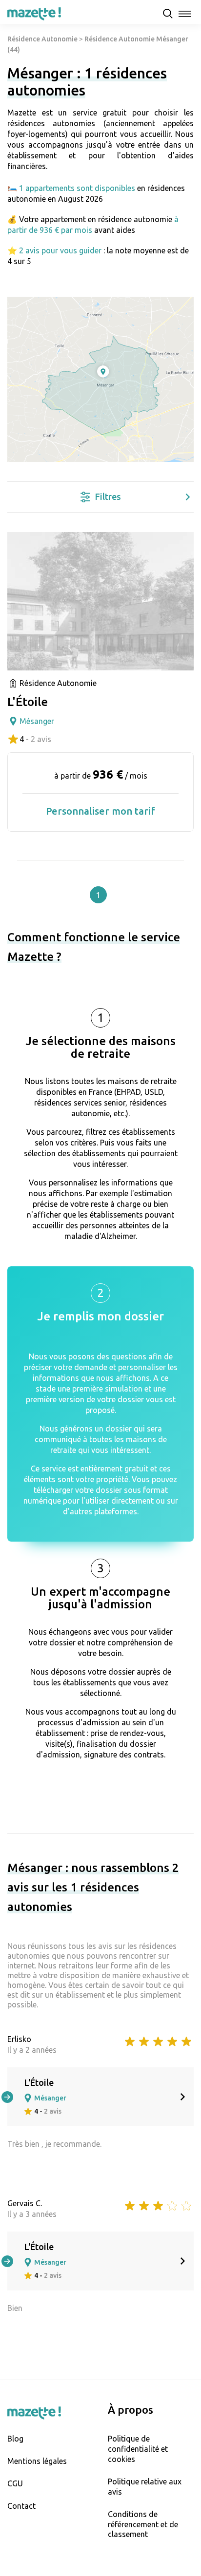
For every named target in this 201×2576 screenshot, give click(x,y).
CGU (15, 2483)
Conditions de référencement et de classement (143, 2524)
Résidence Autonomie (42, 39)
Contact (21, 2506)
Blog (15, 2439)
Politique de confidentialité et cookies (138, 2449)
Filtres (108, 496)
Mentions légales (37, 2461)
